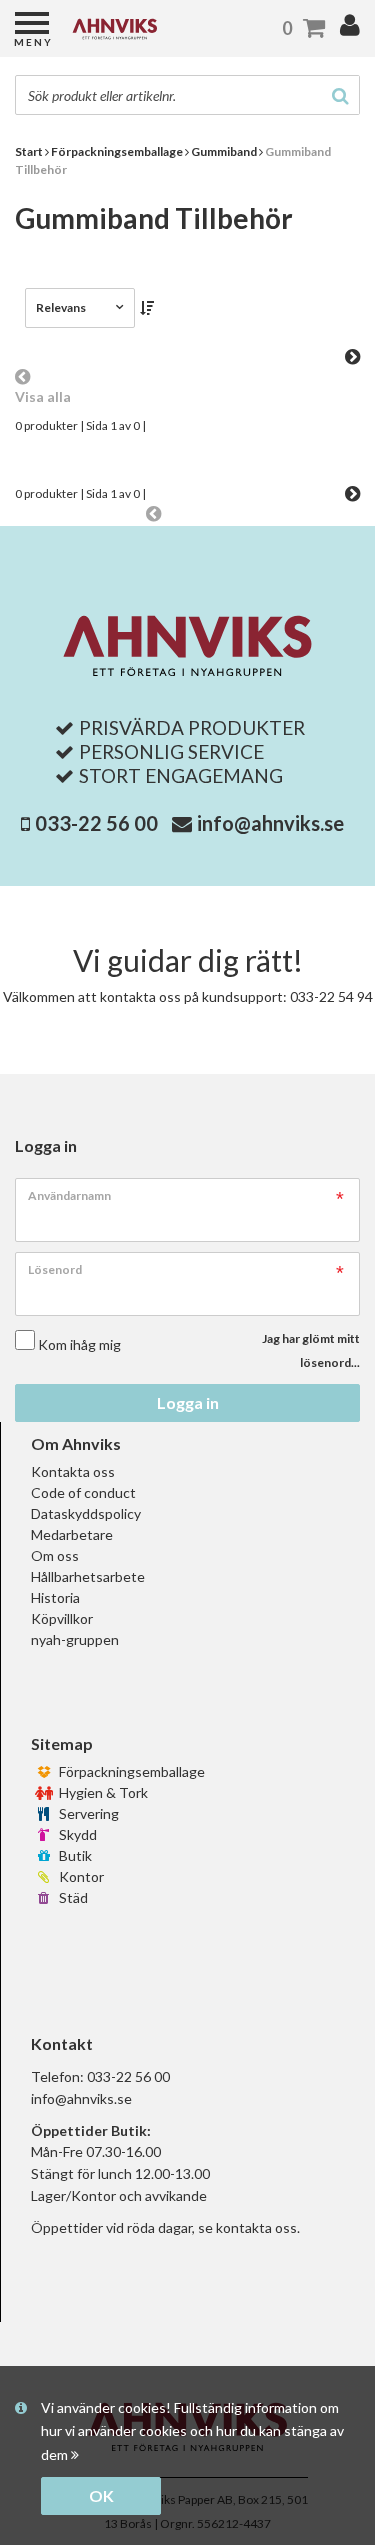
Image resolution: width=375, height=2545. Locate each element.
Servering (87, 1813)
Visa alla (43, 396)
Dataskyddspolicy (86, 1513)
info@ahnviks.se (270, 823)
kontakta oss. (258, 2227)
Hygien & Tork (102, 1792)
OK (101, 2495)
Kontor (80, 1876)
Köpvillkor (62, 1618)
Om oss (55, 1555)
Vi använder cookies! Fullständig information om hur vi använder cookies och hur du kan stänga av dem (192, 2431)
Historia (55, 1597)
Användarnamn (69, 1195)
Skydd (76, 1834)
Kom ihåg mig (79, 1344)
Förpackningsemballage (130, 1771)
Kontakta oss (73, 1471)
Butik (74, 1855)
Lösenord (55, 1269)
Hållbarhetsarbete (88, 1576)
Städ (72, 1897)
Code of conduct (83, 1492)
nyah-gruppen (75, 1639)
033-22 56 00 (96, 823)
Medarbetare (72, 1534)
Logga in (188, 1402)
